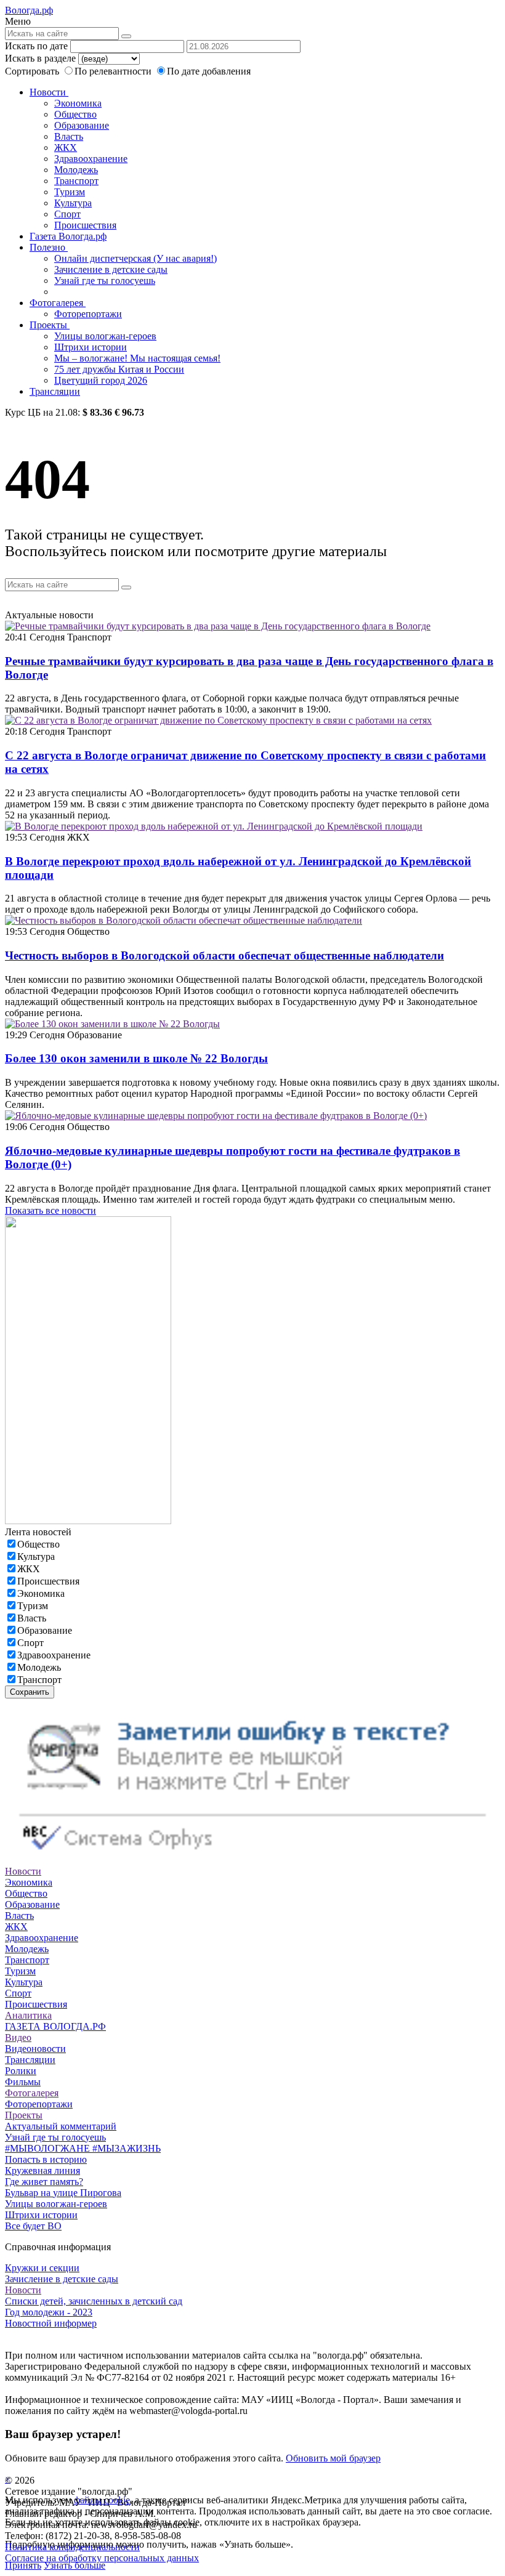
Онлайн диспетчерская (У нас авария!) (135, 258)
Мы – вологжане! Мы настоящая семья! (137, 358)
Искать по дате (36, 46)
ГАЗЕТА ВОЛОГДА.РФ (55, 2026)
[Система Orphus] (252, 1860)
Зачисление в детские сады (111, 269)
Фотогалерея (58, 303)
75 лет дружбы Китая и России (119, 369)
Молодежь (76, 170)
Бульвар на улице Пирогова (63, 2193)
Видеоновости (35, 2049)
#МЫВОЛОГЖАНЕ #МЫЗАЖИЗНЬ (83, 2148)
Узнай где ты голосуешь (105, 281)
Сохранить (30, 1692)
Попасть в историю (46, 2159)
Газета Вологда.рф (68, 236)
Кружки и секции (42, 2268)
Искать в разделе (40, 58)
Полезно (49, 247)
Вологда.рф (29, 10)
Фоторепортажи (88, 314)
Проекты (50, 325)
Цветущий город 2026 (101, 380)
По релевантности (114, 71)
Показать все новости (50, 1210)
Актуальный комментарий (61, 2126)
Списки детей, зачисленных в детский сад (94, 2301)
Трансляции (55, 391)
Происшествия (85, 225)
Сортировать (32, 71)
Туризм (70, 192)
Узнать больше (75, 2565)
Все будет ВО (33, 2226)
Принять (23, 2565)
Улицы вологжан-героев (105, 336)
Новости (49, 92)
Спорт (67, 214)
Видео (18, 2037)
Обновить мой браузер (333, 2458)
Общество (75, 114)
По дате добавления (209, 71)
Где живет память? (44, 2182)
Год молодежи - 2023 (49, 2312)
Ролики (21, 2071)
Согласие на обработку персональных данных (102, 2558)
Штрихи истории (91, 347)
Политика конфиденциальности (72, 2547)
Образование (82, 125)
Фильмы (23, 2082)
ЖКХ (66, 147)
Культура (73, 203)
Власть (69, 136)
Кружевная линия (42, 2170)
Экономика (78, 103)
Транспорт (76, 181)
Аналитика (28, 2015)
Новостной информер (51, 2323)
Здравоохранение (91, 159)
